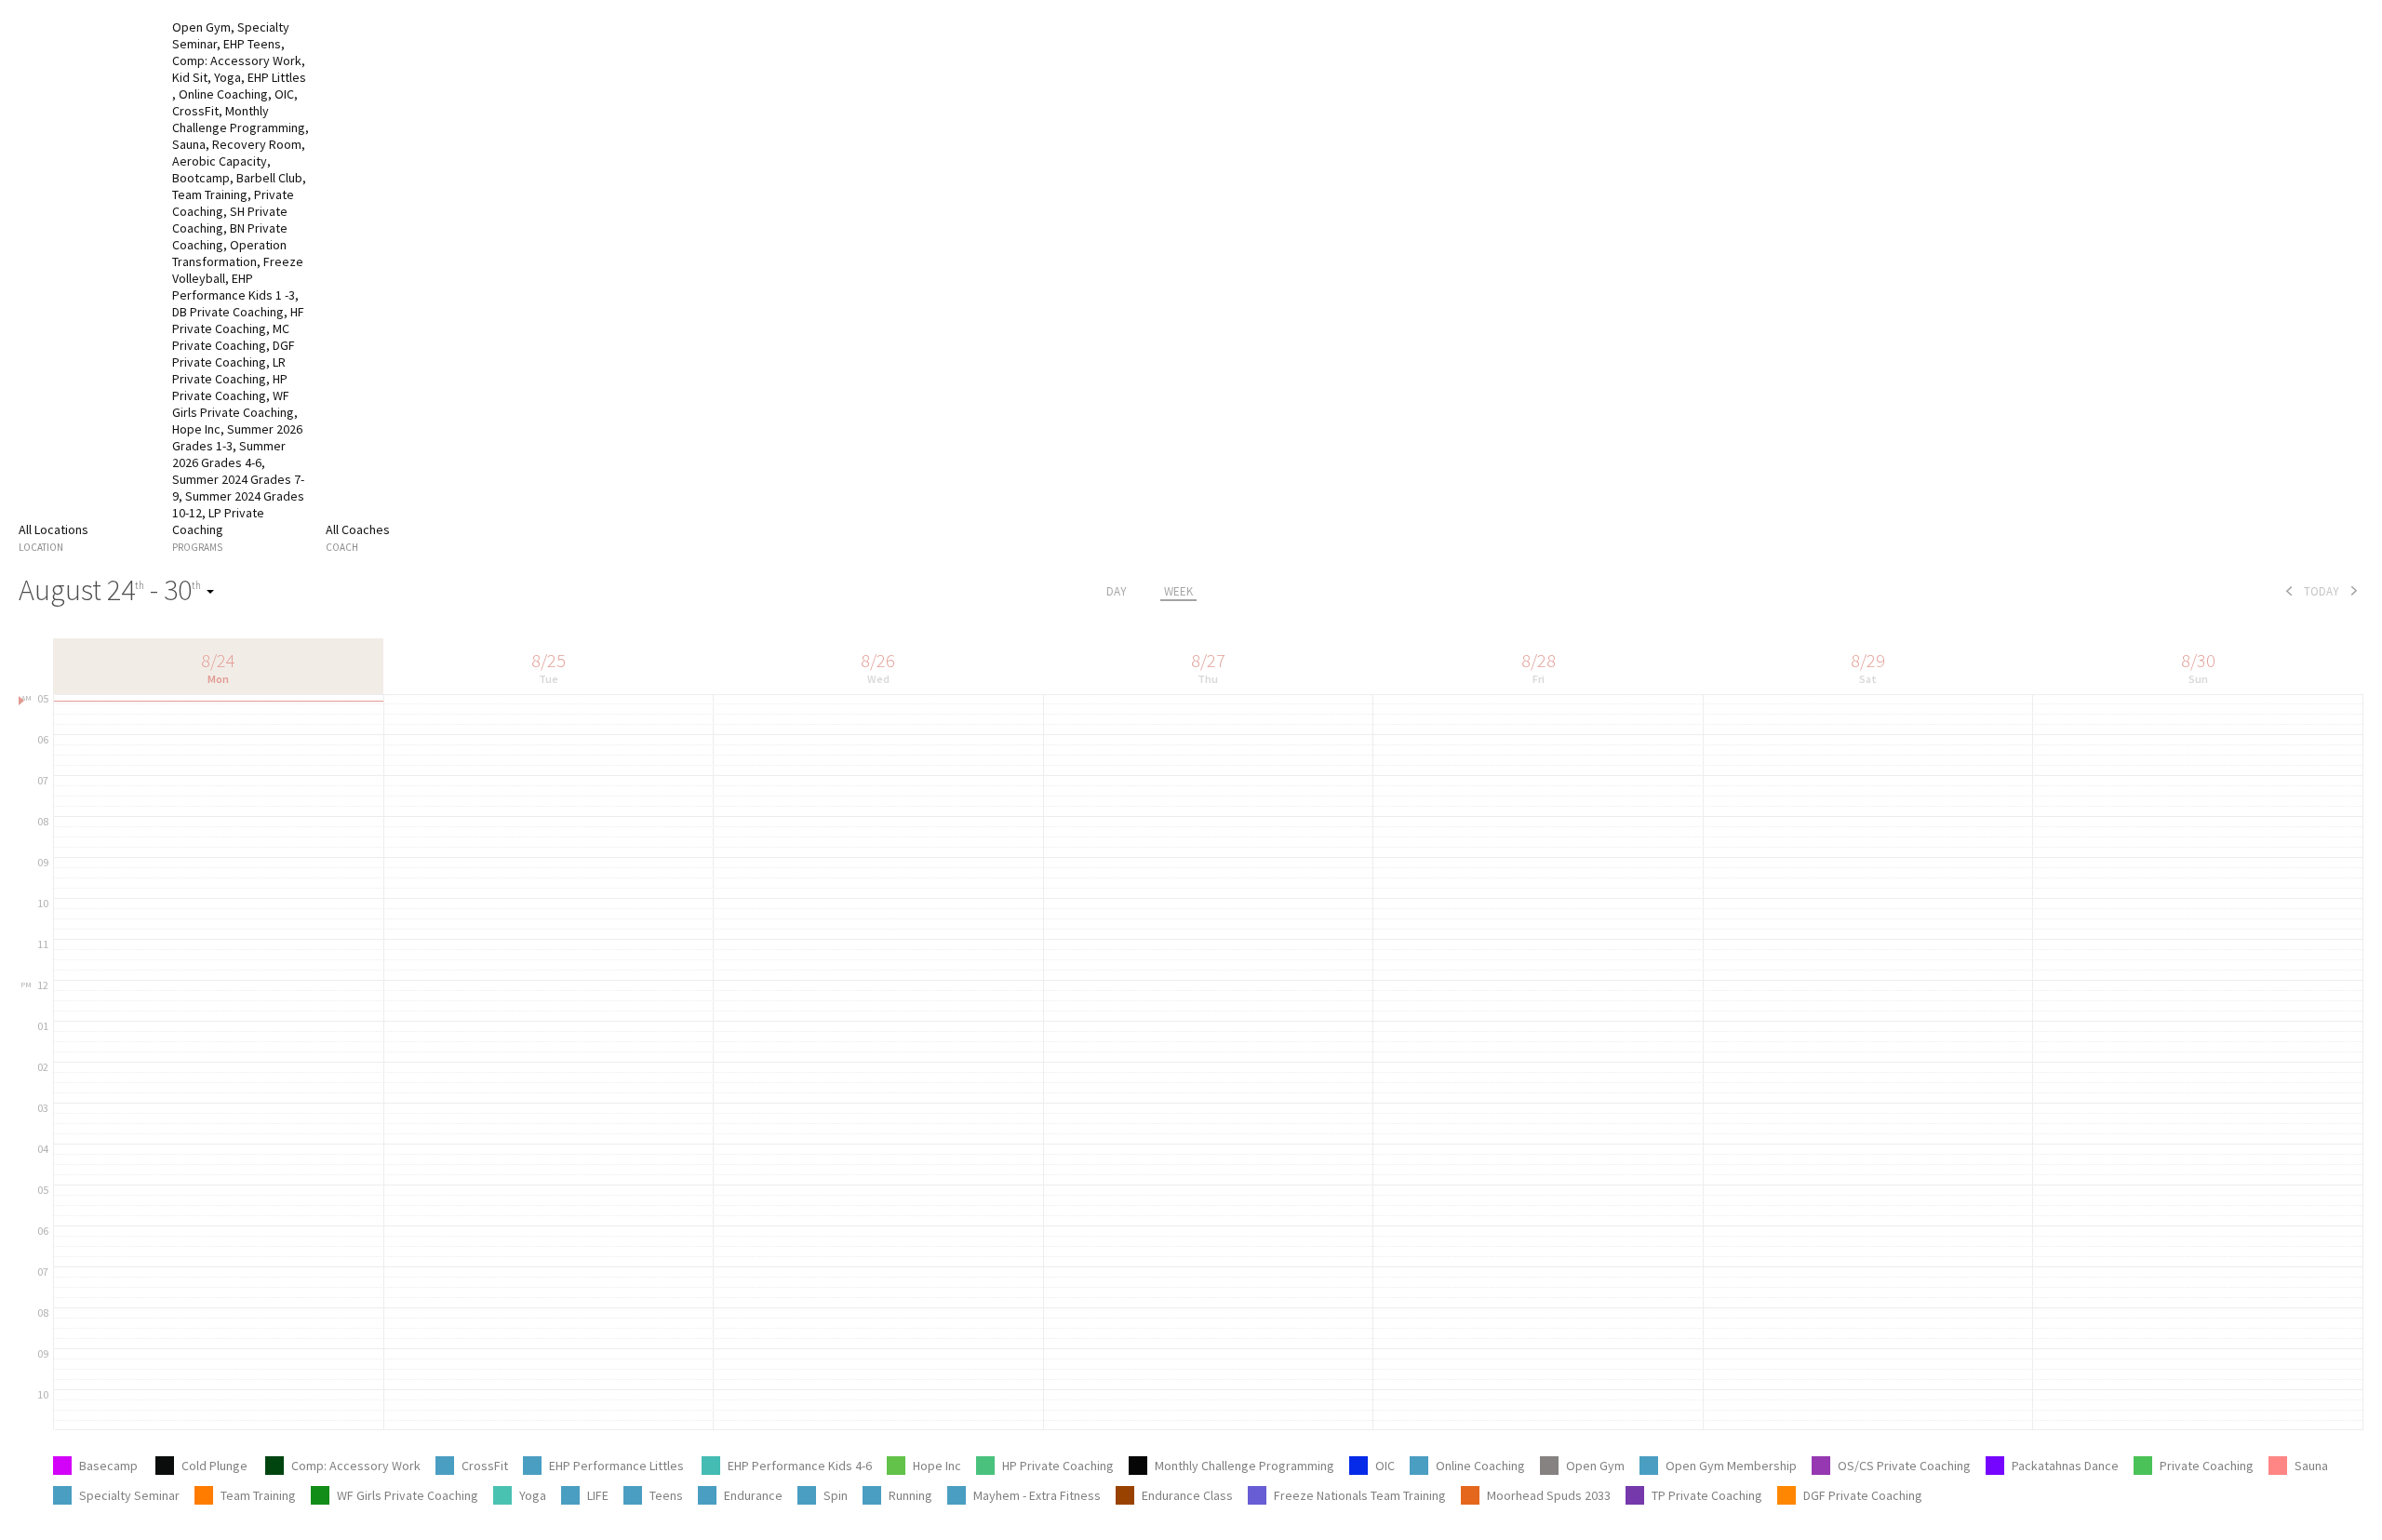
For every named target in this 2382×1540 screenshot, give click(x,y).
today (2322, 591)
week (1178, 591)
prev (2289, 591)
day (1117, 591)
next (2354, 591)
